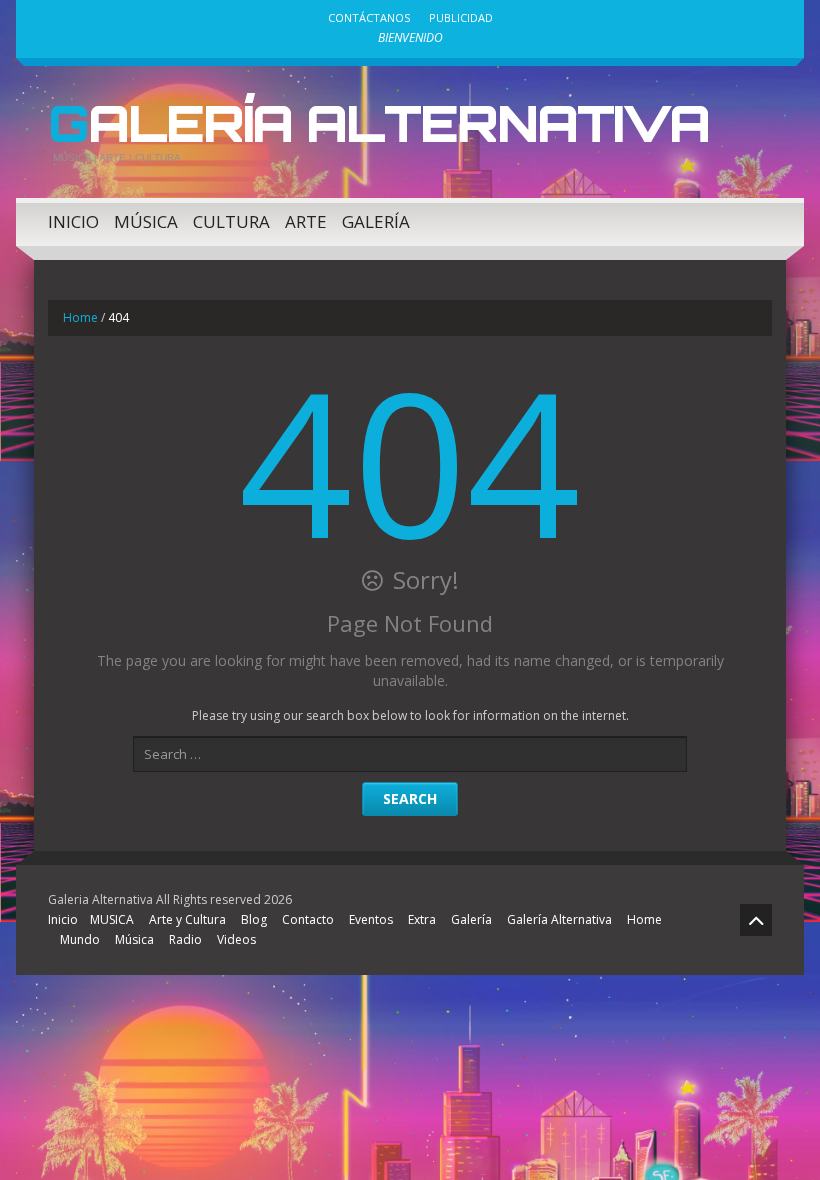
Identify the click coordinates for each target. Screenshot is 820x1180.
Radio (185, 939)
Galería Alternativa (378, 123)
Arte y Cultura (187, 919)
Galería (376, 221)
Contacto (308, 919)
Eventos (371, 919)
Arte (306, 221)
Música (146, 221)
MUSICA (112, 919)
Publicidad (461, 17)
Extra (422, 919)
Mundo (80, 939)
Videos (236, 939)
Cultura (231, 221)
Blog (254, 919)
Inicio (73, 221)
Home (80, 317)
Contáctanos (369, 17)
